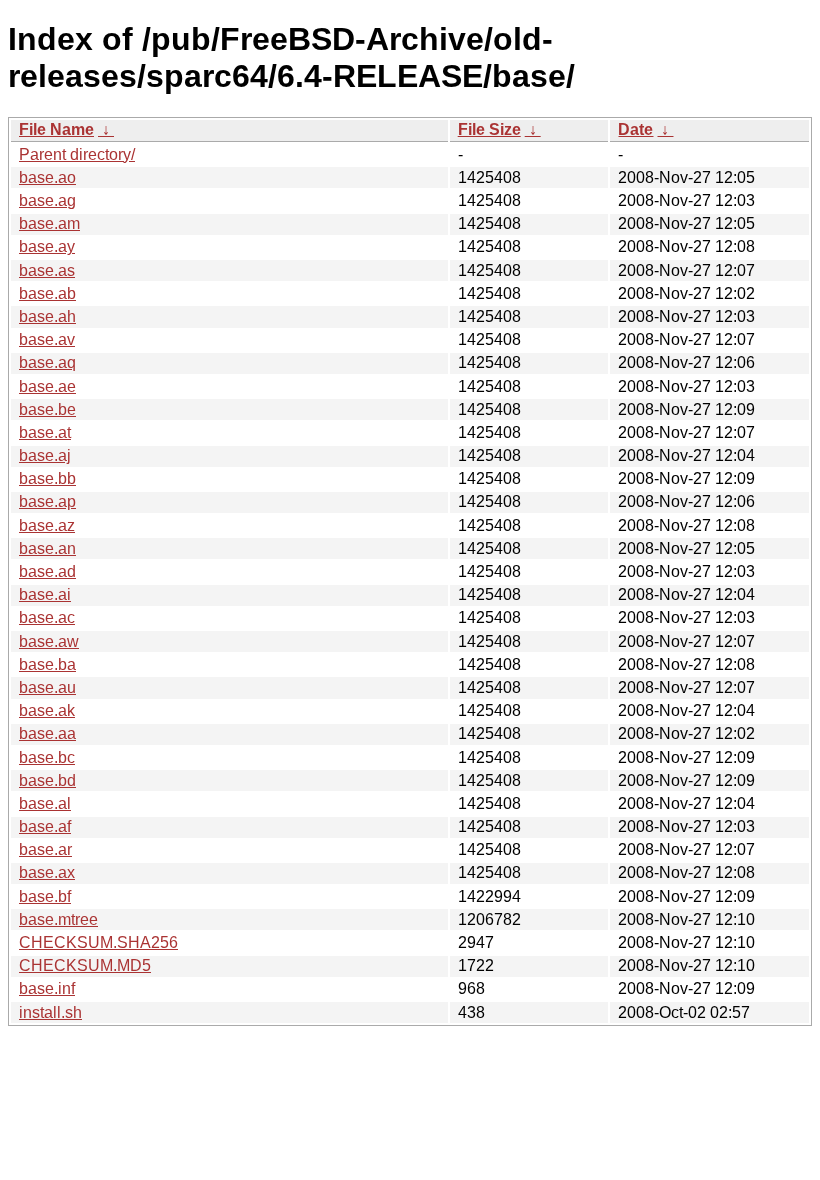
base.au (47, 687)
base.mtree (58, 919)
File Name (56, 129)
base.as (47, 270)
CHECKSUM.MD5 (85, 965)
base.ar (45, 849)
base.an (47, 548)
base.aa (47, 733)
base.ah (47, 316)
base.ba (47, 664)
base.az (47, 525)
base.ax (47, 872)
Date (635, 129)
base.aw (49, 641)
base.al (45, 803)
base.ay (47, 246)
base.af (45, 826)
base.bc (47, 757)
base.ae (47, 386)
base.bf (45, 896)
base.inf (47, 988)
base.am (49, 223)
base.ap (47, 501)
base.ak (47, 710)
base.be (47, 409)
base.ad (47, 571)
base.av (47, 339)
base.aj (45, 455)
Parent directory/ (77, 154)
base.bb (47, 478)
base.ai (45, 594)
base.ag (47, 200)
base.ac (47, 617)
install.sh (50, 1012)
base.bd (47, 780)
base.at (45, 432)
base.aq (47, 362)
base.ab (47, 293)
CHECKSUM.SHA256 (98, 942)
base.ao (47, 177)
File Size (489, 129)
